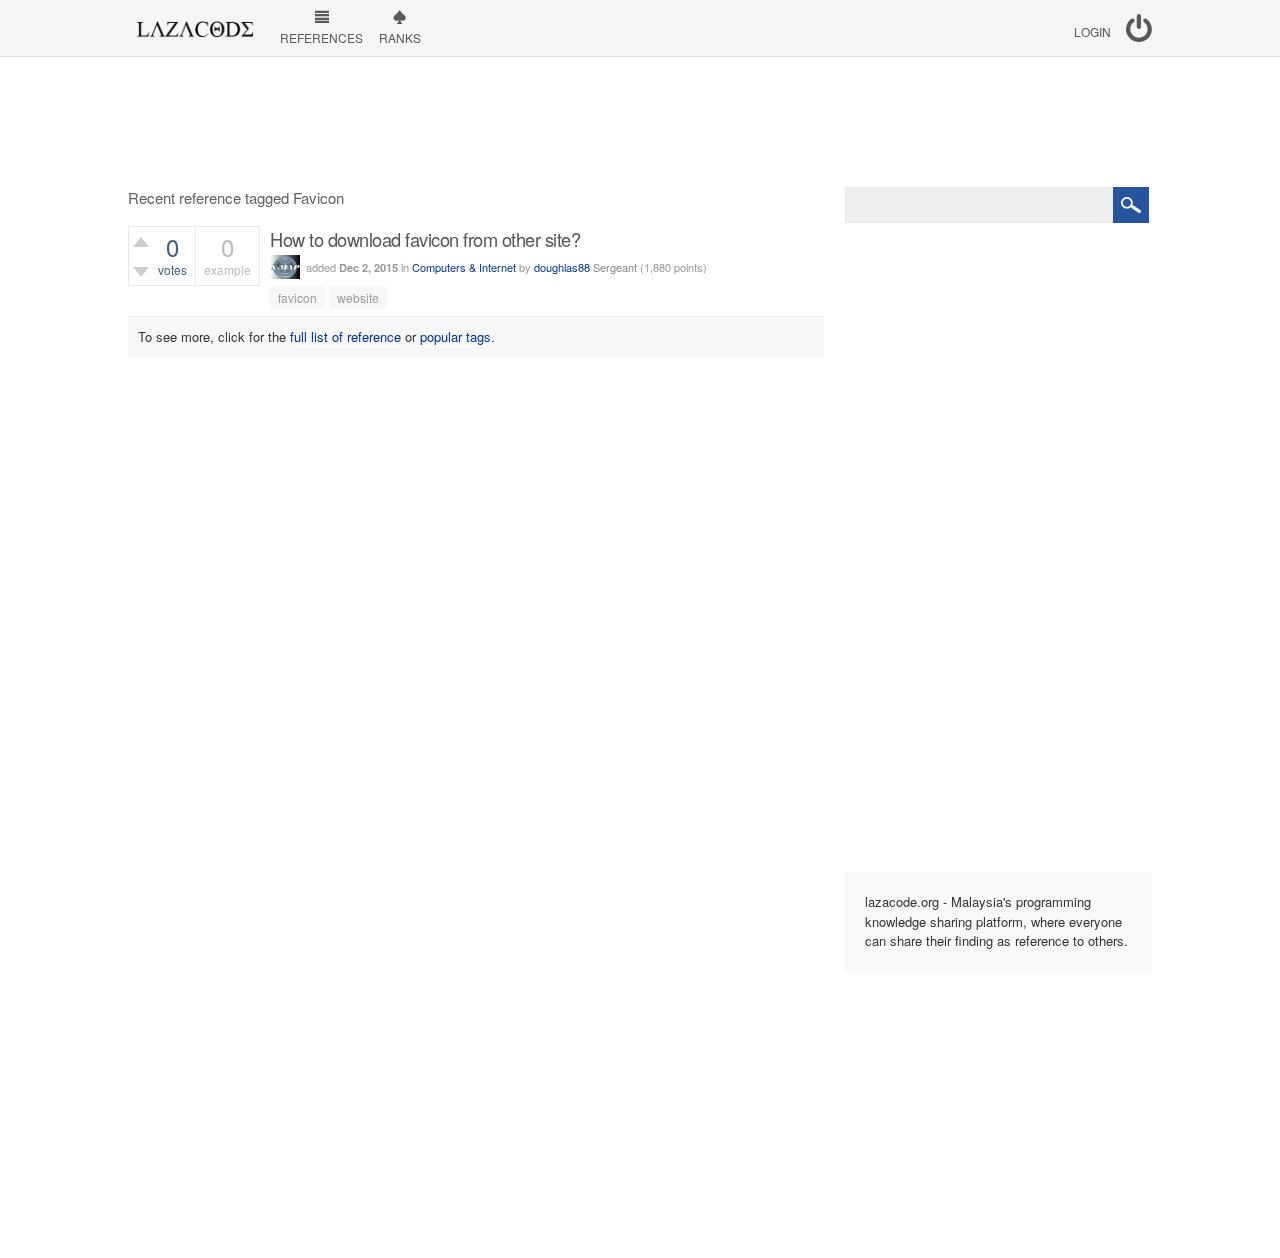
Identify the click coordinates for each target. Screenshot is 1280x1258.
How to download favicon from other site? (425, 239)
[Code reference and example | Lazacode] (194, 24)
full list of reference (345, 336)
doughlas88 (562, 267)
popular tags (455, 336)
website (358, 297)
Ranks (400, 37)
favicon (297, 297)
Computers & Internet (464, 267)
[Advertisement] (640, 122)
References (321, 37)
